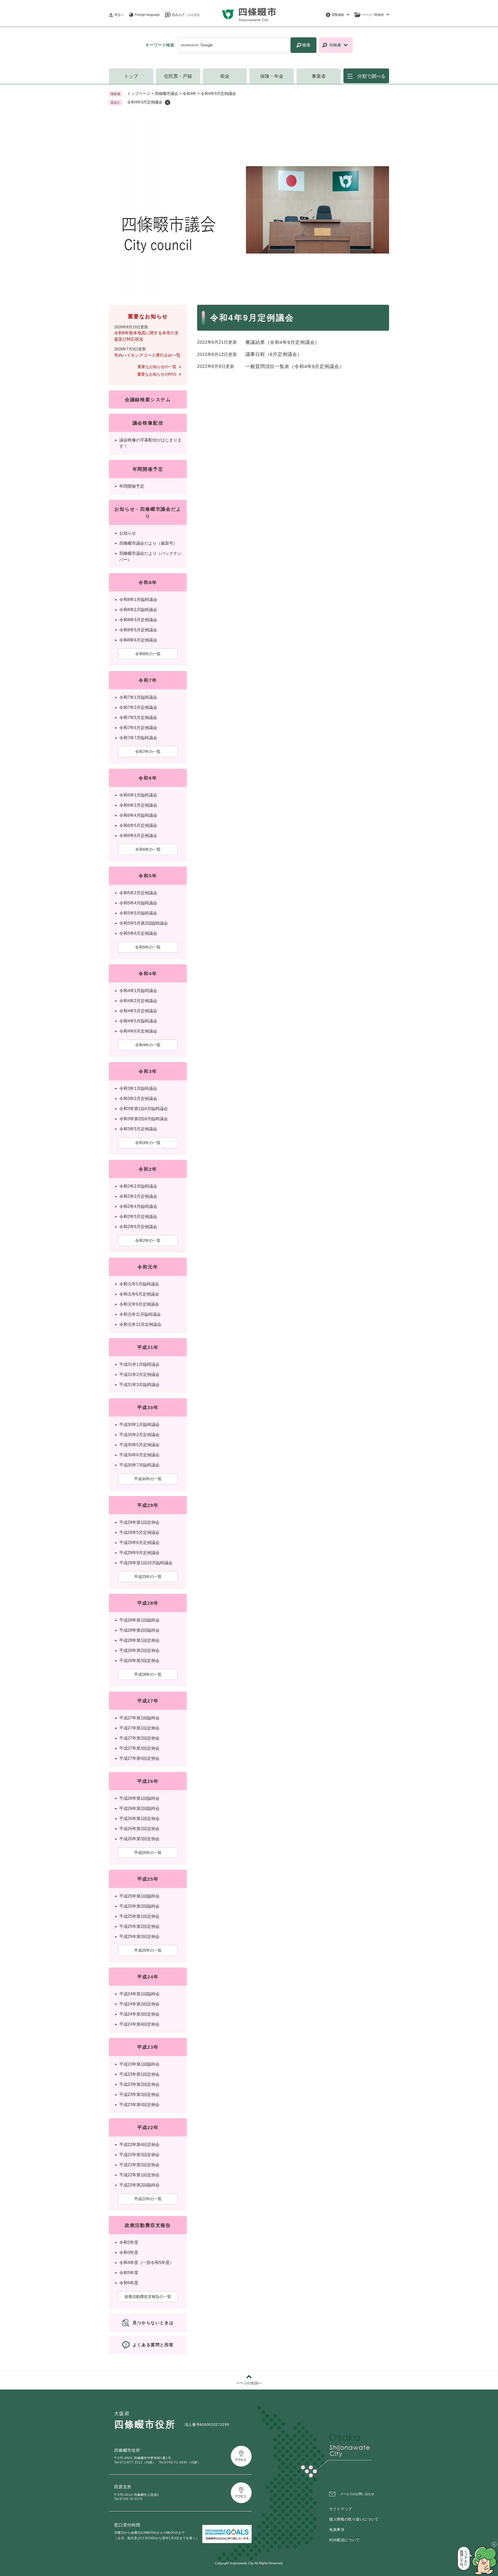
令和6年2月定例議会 (138, 805)
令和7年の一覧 (148, 752)
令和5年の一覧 (148, 947)
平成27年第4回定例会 (139, 1758)
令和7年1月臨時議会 (138, 697)
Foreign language (147, 15)
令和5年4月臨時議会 (138, 903)
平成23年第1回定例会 (139, 2074)
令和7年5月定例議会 (138, 718)
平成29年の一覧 (148, 1577)
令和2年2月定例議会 (138, 1196)
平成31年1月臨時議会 (139, 1364)
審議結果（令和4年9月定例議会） (282, 342)
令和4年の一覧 (148, 1045)
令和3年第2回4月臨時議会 (144, 1119)
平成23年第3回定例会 (139, 2094)
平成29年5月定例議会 (139, 1532)
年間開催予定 (132, 486)
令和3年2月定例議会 (138, 1099)
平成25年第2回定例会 (139, 1926)
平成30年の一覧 (148, 1479)
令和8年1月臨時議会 (138, 600)
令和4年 (189, 94)
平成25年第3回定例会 (139, 1937)
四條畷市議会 (167, 94)
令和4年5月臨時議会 (138, 1021)
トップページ (139, 94)
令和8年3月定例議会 (138, 620)
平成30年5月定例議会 (139, 1445)
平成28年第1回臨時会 (139, 1620)
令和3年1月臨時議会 (138, 1088)
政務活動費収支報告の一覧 (148, 2297)
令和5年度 (129, 2273)
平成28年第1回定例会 (139, 1640)
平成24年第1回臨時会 (139, 1994)
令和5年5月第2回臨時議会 (144, 923)
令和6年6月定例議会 (138, 836)
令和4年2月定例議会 (138, 1001)
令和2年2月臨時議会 (138, 1186)
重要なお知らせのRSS (157, 374)
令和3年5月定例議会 (138, 1129)
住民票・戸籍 (178, 76)
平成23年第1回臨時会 (139, 2064)
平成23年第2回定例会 (139, 2084)
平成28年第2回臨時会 (139, 1630)
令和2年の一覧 (148, 1240)
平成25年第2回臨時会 (139, 1906)
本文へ (119, 15)
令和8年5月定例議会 (138, 630)
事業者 (319, 76)
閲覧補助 (338, 15)
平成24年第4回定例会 (139, 2024)
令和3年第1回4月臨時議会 (144, 1109)
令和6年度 (129, 2283)
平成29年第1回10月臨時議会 (146, 1563)
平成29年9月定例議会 (139, 1553)
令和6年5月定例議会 (138, 825)
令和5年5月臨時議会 (138, 913)
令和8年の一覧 (148, 654)
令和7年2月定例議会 (138, 707)
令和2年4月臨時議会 (138, 1206)
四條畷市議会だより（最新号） (148, 543)
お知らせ (128, 533)
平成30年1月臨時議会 (139, 1425)
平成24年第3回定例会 (139, 2014)
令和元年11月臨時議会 (140, 1314)
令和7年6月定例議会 (138, 728)
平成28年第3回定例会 (139, 1661)
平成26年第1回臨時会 (139, 1798)
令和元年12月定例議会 (140, 1324)
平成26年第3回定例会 (139, 1839)
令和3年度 (129, 2252)
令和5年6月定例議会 (138, 933)
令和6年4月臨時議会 (138, 815)
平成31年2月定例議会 (139, 1374)
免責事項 (337, 2530)
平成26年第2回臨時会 (139, 1808)
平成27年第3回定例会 (139, 1748)
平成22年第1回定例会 (139, 2175)
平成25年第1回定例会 (139, 1916)
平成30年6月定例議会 (139, 1455)
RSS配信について (344, 2540)
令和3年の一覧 (148, 1143)
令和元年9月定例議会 (139, 1304)
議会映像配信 (148, 423)
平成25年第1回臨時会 (139, 1896)
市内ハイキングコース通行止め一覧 (147, 355)
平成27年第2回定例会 (139, 1738)
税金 (225, 76)
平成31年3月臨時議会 (139, 1385)
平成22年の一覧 (148, 2199)
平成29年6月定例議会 (139, 1543)
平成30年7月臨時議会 (139, 1465)
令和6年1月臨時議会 (138, 795)
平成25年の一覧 (148, 1950)
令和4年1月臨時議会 (138, 991)
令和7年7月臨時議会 (138, 738)
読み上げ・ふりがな (186, 15)
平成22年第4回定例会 (139, 2145)
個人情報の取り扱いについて (354, 2519)
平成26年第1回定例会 (139, 1819)
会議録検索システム (148, 400)
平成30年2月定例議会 (139, 1435)
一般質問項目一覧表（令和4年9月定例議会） (295, 366)
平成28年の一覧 (148, 1674)
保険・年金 (272, 76)
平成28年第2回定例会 (139, 1650)
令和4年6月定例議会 (138, 1031)
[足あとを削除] (168, 102)
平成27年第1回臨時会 (139, 1718)
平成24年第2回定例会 (139, 2004)
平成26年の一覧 (148, 1853)
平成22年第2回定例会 (139, 2165)
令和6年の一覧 (148, 849)
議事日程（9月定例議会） (274, 354)
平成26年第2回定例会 (139, 1829)
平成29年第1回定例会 (139, 1522)
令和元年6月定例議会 (139, 1294)
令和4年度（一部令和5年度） (147, 2263)
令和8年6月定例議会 (138, 640)
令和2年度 (129, 2242)
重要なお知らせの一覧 (157, 367)
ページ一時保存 (373, 15)
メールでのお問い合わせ (357, 2494)
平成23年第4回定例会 (139, 2105)
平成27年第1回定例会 (139, 1728)
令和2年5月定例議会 (138, 1217)
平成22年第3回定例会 (139, 2155)
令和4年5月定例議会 (138, 1011)
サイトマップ (341, 2509)
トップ (131, 76)
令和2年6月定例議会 (138, 1227)
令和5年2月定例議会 (138, 893)
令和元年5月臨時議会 (139, 1284)
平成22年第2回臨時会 (139, 2185)
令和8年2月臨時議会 (138, 610)
